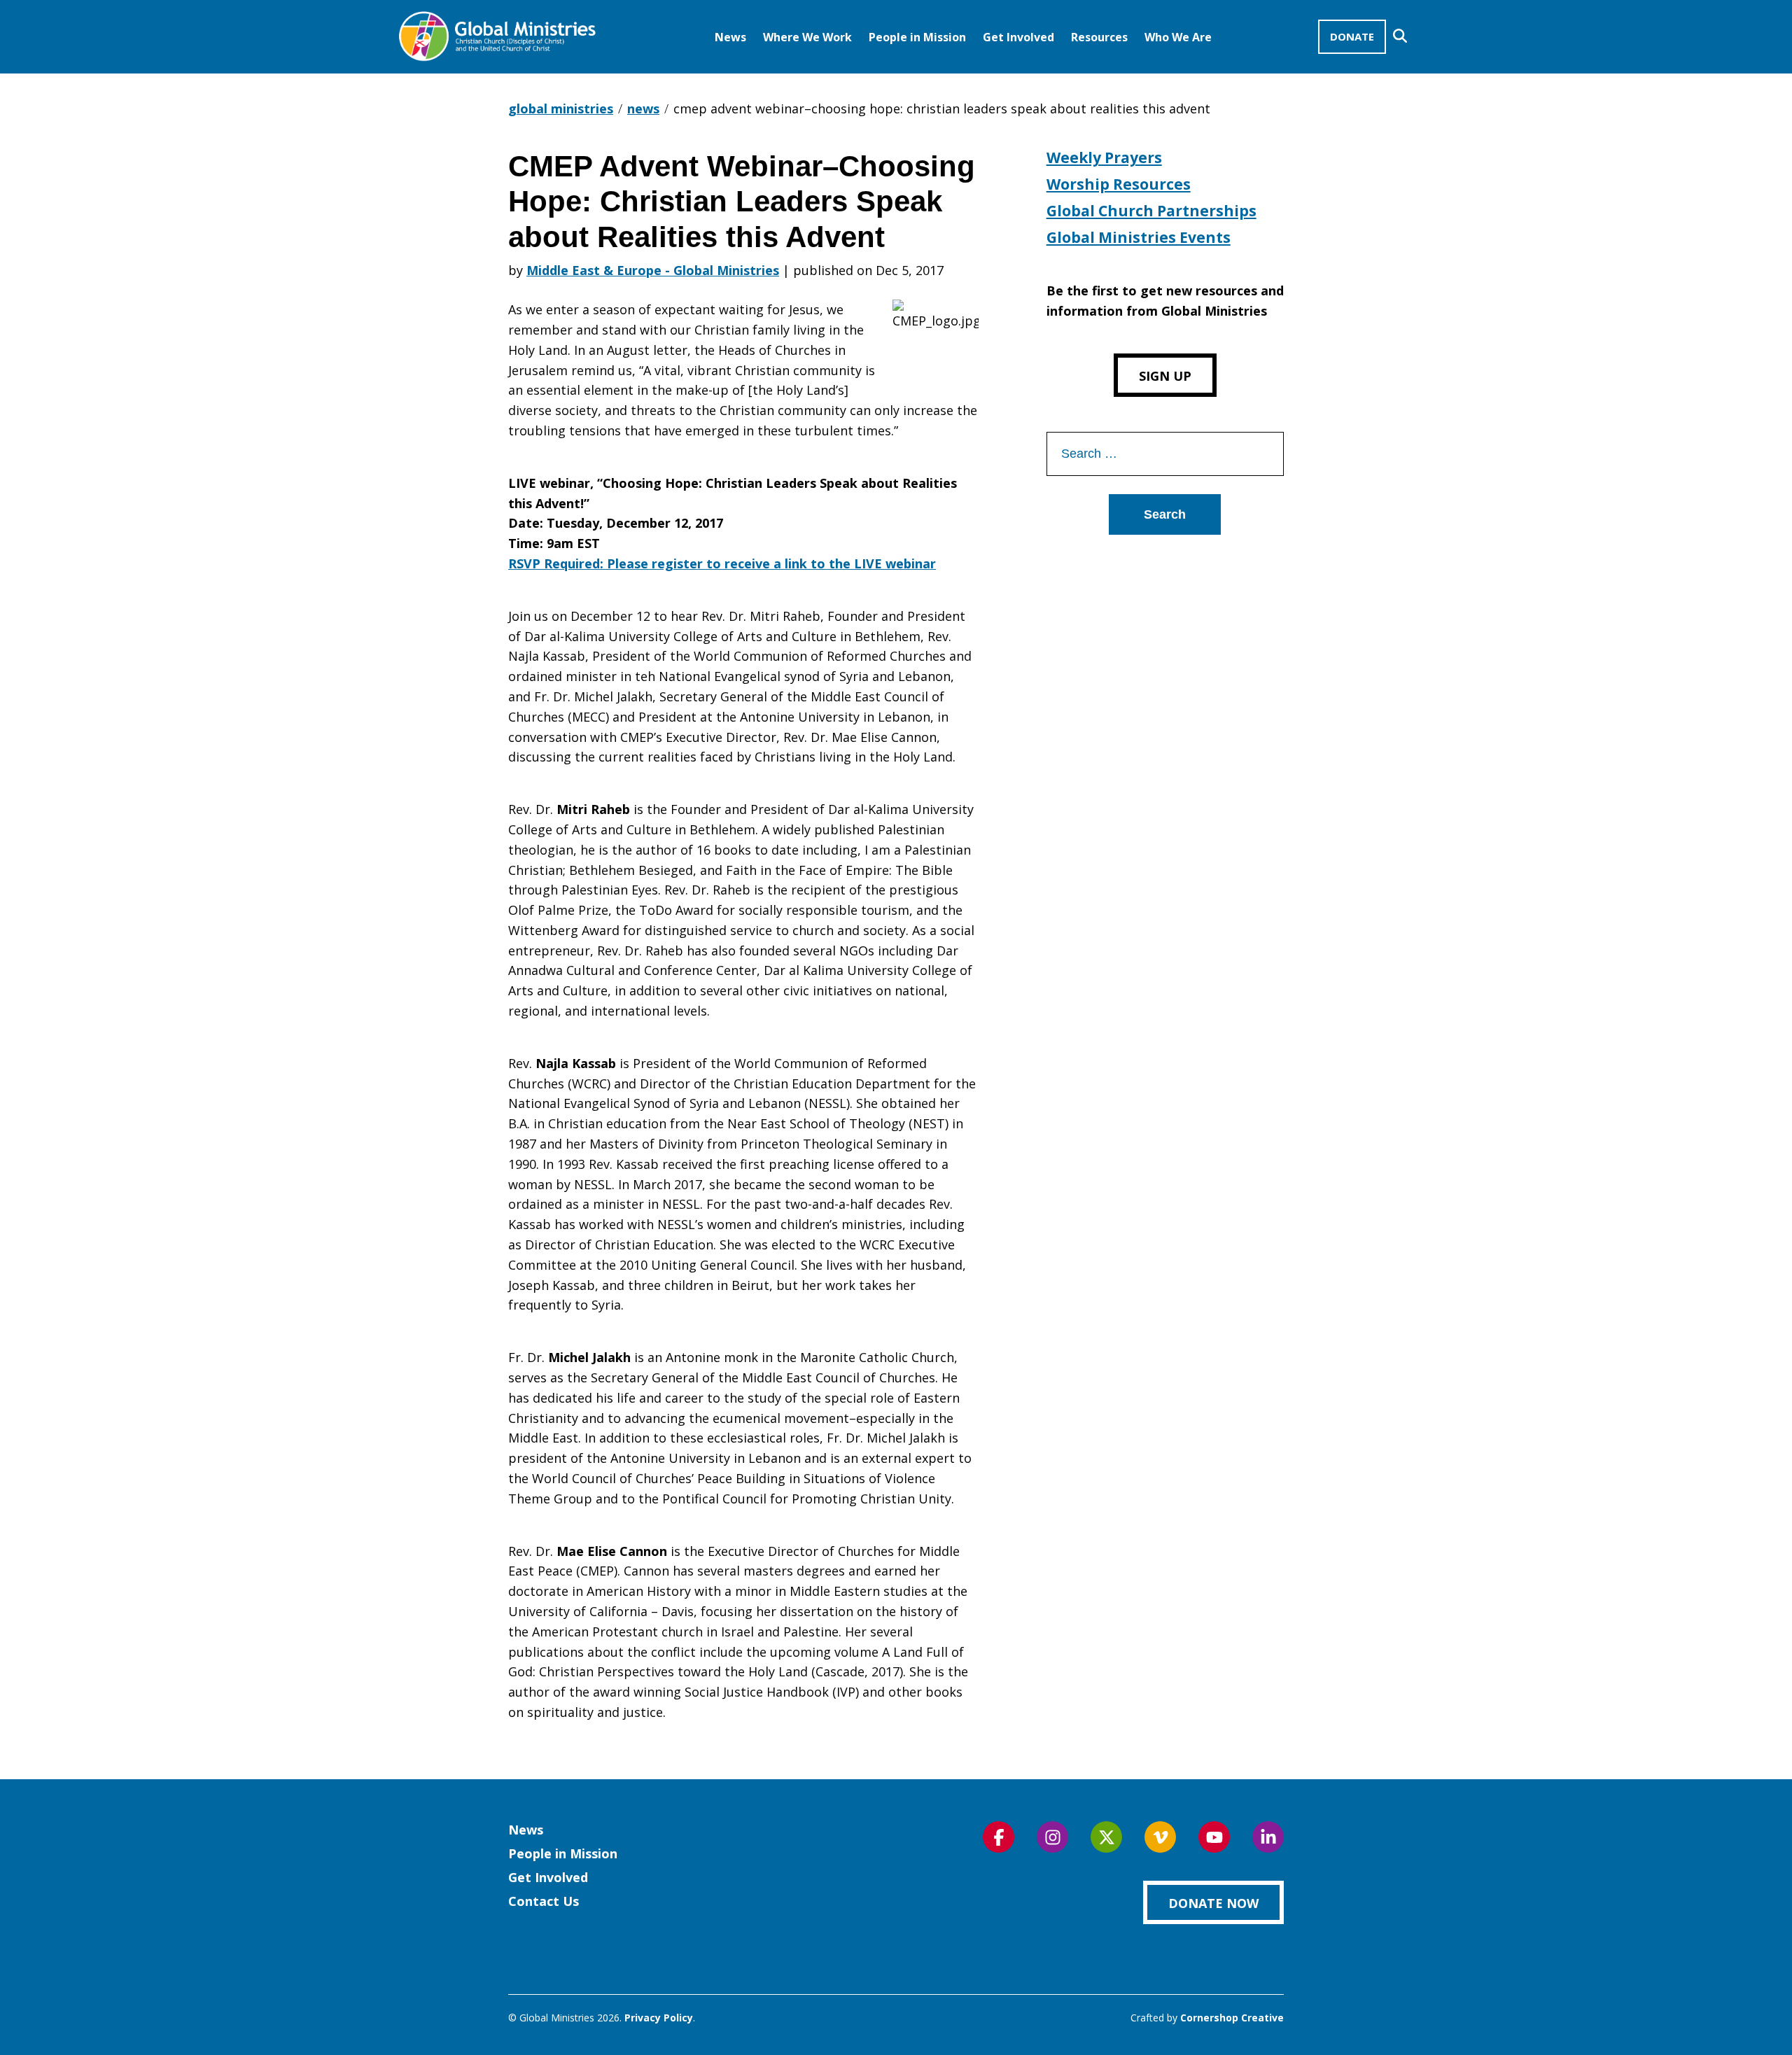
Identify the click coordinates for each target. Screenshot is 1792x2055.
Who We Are (1178, 37)
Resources (1099, 37)
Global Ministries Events (1139, 237)
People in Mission (917, 37)
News (730, 37)
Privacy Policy (659, 2018)
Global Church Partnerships (1151, 211)
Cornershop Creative (1232, 2018)
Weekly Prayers (1104, 157)
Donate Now (1213, 1903)
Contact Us (544, 1901)
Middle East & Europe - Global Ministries (653, 270)
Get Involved (1018, 37)
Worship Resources (1119, 184)
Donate (1352, 36)
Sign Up (1165, 376)
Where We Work (807, 37)
